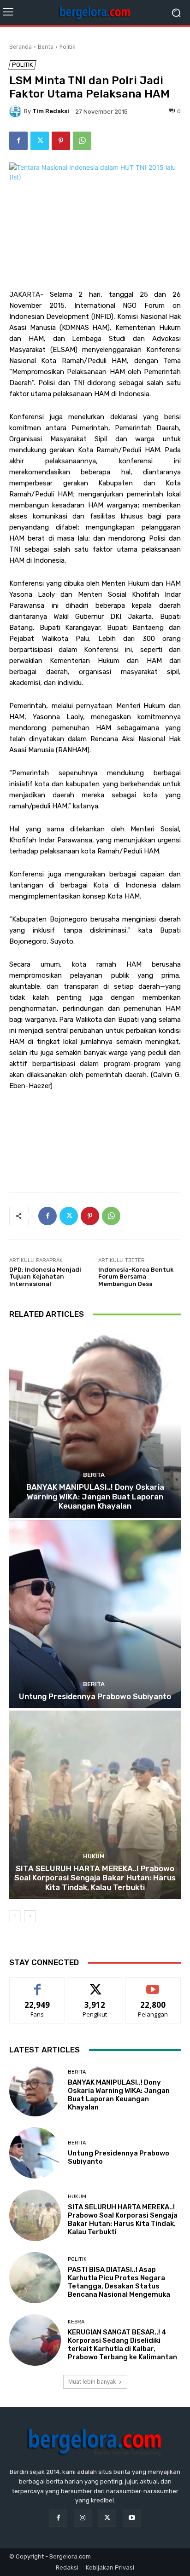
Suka (38, 1985)
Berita (46, 47)
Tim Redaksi (51, 111)
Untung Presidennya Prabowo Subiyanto (95, 1696)
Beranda (21, 47)
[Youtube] (132, 2518)
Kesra (76, 2322)
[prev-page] (15, 1916)
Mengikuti (95, 1985)
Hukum (94, 1856)
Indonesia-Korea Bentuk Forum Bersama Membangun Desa (136, 1277)
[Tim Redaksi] (17, 111)
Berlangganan (153, 1985)
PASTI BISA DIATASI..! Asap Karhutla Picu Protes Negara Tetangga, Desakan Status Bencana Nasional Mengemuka (119, 2282)
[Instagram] (83, 2518)
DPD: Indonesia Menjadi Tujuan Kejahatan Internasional (45, 1277)
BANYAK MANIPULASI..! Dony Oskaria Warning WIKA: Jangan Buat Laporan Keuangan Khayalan (95, 1496)
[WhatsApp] (82, 141)
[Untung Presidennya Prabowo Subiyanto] (95, 1614)
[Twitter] (40, 141)
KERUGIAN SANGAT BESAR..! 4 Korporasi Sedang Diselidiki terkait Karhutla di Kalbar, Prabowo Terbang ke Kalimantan (122, 2345)
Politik (67, 47)
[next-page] (30, 1916)
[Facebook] (18, 141)
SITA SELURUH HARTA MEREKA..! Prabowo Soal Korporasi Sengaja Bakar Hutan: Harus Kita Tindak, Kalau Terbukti (95, 1878)
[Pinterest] (61, 141)
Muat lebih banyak (92, 2382)
